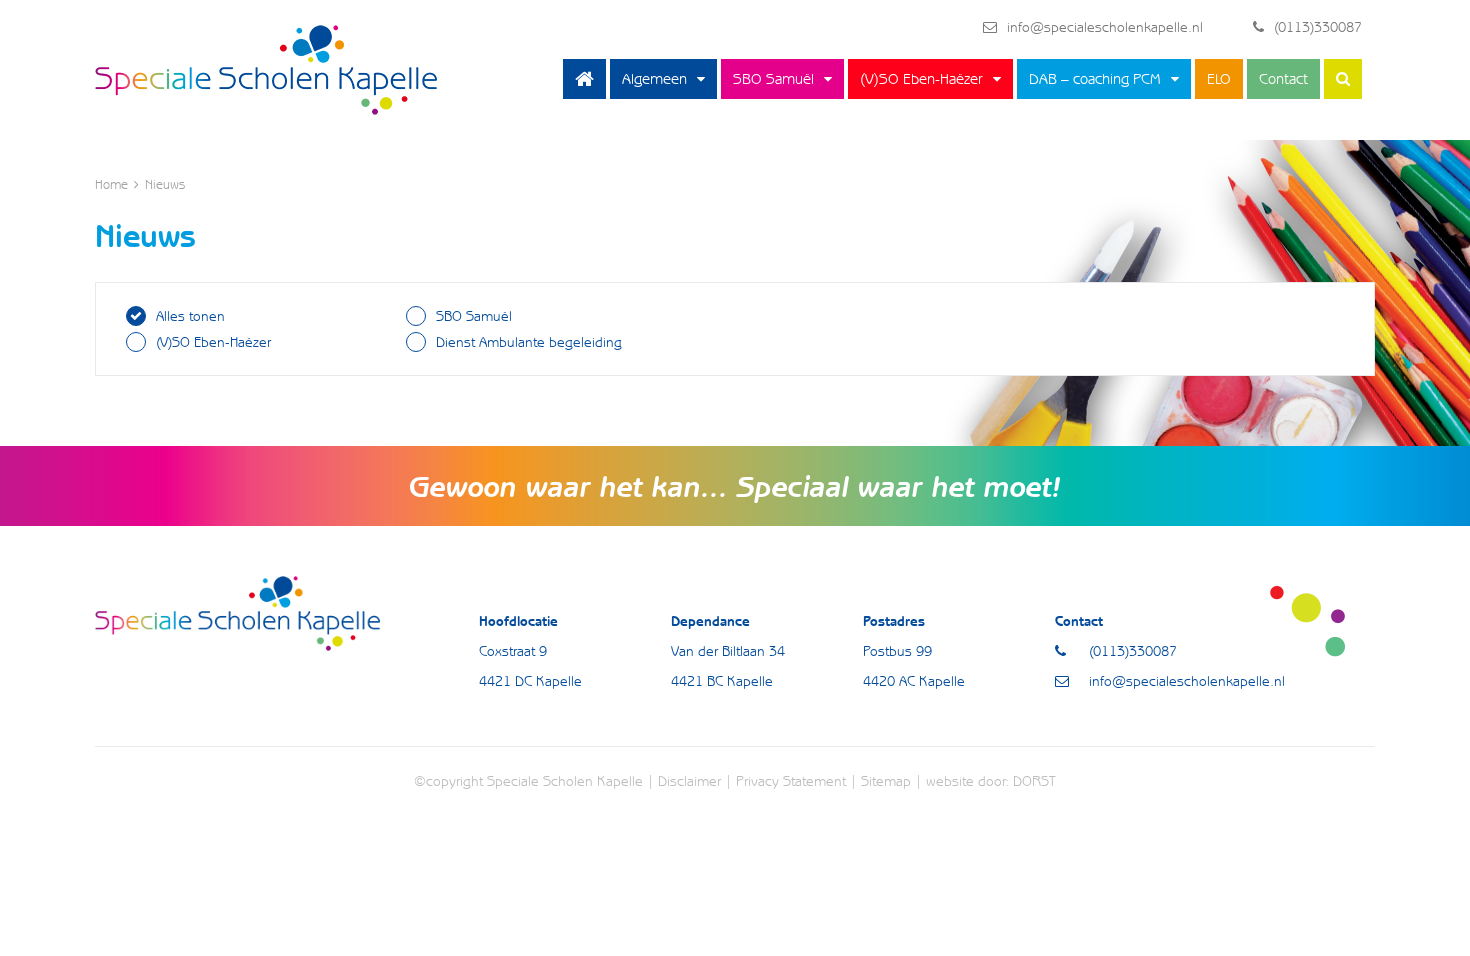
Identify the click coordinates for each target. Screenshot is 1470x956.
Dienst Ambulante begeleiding (529, 342)
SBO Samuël (773, 79)
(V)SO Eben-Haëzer (921, 79)
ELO (1219, 79)
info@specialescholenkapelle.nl (1105, 27)
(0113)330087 (1318, 27)
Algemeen (654, 79)
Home (584, 79)
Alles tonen (190, 316)
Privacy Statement (791, 781)
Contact (1283, 79)
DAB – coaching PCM (1095, 79)
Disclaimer (689, 781)
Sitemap (886, 781)
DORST (1034, 781)
